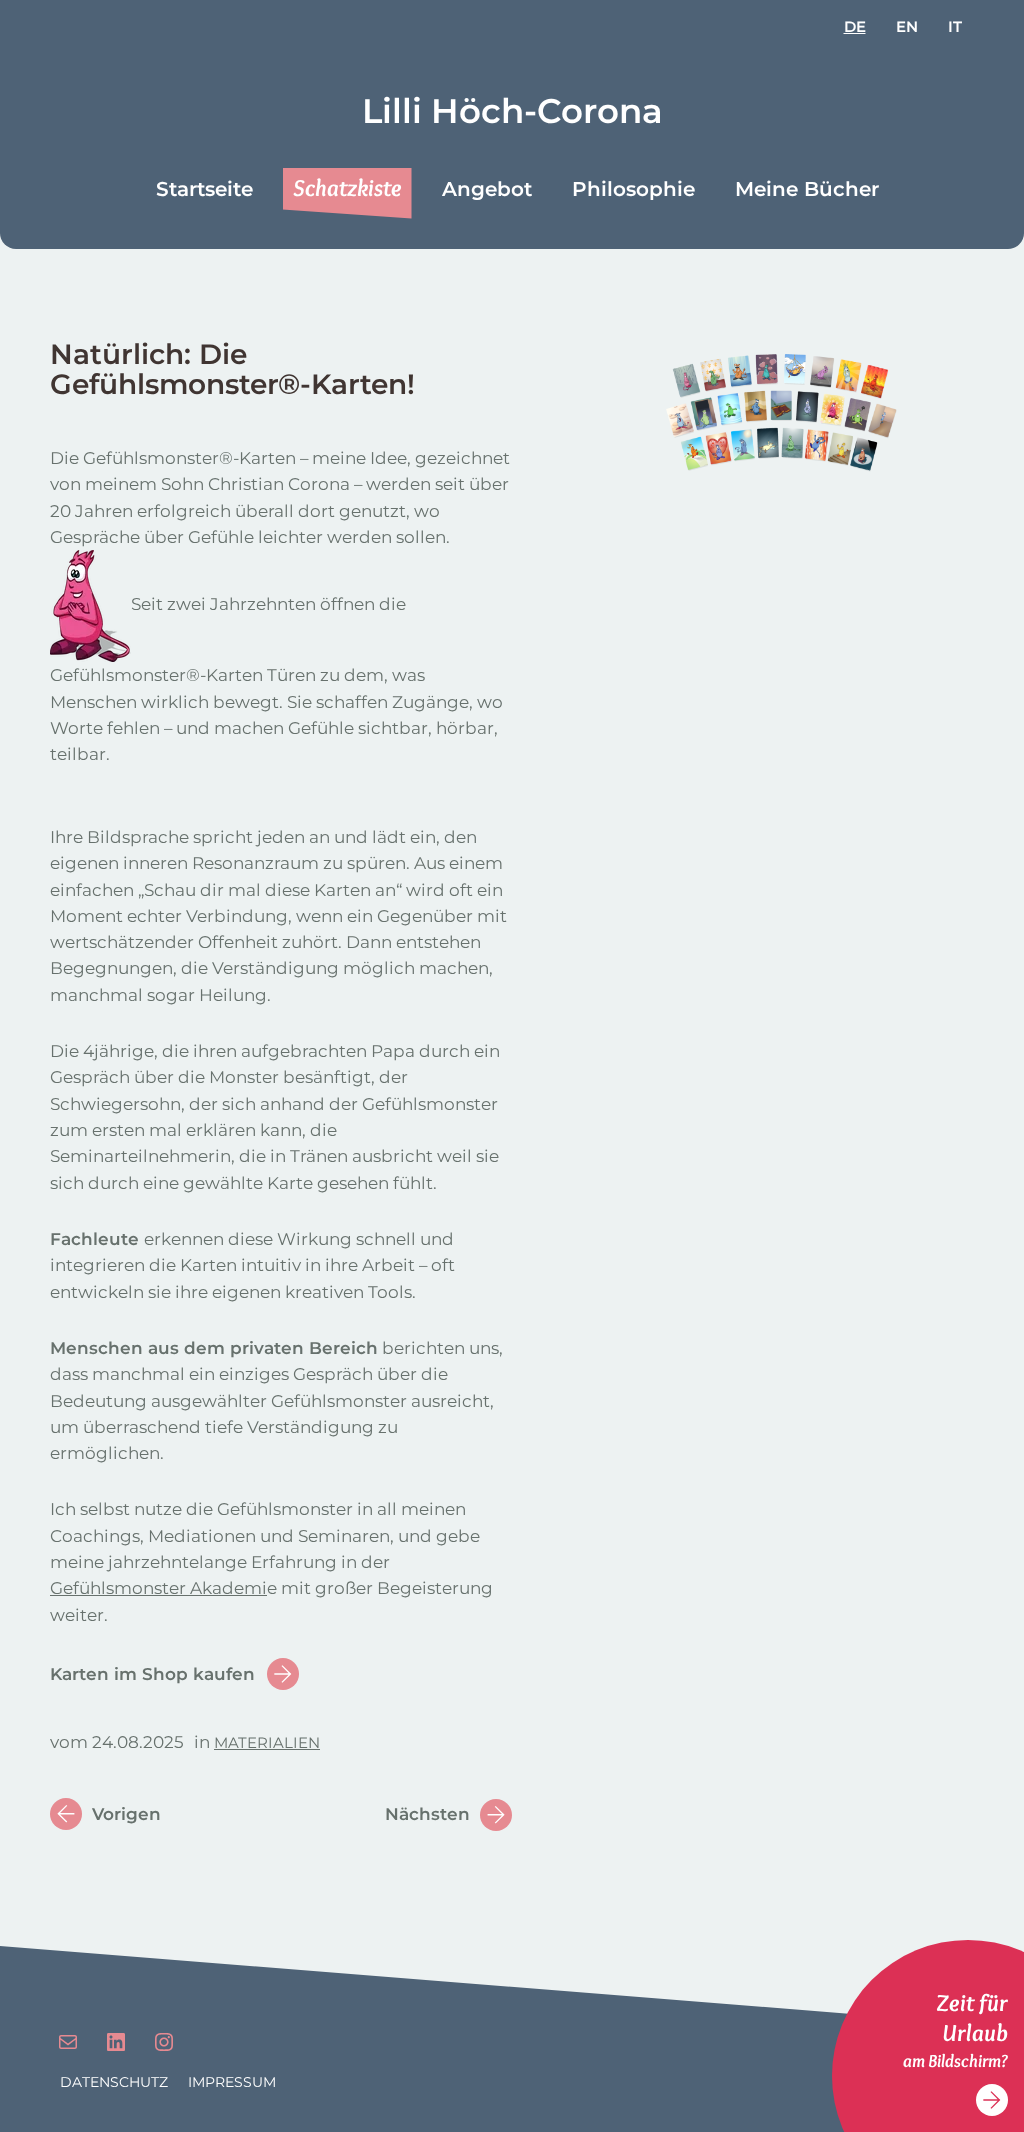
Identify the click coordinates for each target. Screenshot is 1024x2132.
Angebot (487, 189)
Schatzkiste (347, 187)
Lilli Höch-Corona (512, 111)
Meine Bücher (807, 189)
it (955, 26)
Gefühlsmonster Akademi (158, 1588)
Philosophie (633, 189)
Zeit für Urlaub (972, 2017)
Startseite (204, 189)
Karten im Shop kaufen (152, 1674)
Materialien (267, 1742)
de (855, 26)
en (907, 26)
